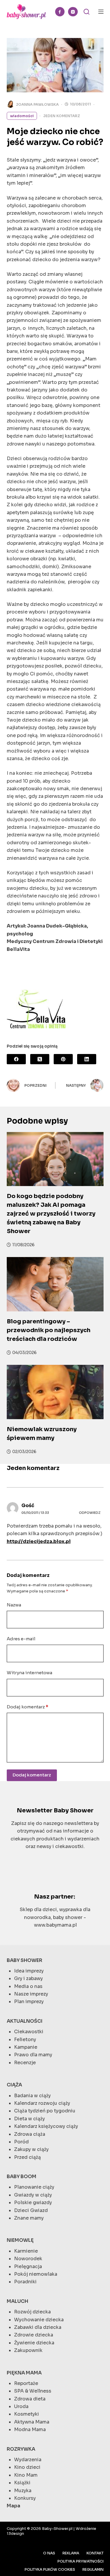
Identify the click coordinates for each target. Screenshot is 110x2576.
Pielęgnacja (28, 2266)
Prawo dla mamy (33, 2055)
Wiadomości (22, 116)
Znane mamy (29, 2218)
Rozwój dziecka (32, 2312)
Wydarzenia (28, 2460)
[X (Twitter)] (40, 1059)
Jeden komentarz (62, 116)
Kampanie (26, 2047)
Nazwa (14, 1605)
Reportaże (26, 2383)
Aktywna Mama (32, 2422)
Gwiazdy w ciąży (33, 2195)
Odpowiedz (90, 1513)
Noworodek (28, 2259)
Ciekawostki (29, 2032)
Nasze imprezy (31, 1994)
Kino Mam (26, 2475)
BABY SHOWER (24, 1960)
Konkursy (25, 2498)
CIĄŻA (14, 2085)
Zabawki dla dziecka (38, 2327)
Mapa (13, 2506)
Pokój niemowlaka (36, 2274)
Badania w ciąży (32, 2096)
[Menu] (101, 12)
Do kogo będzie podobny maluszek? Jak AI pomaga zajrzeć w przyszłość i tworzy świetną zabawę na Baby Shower (51, 1214)
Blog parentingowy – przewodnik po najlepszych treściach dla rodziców (49, 1330)
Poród (21, 2142)
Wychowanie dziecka (39, 2320)
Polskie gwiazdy (33, 2203)
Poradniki (25, 2282)
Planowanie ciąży (34, 2187)
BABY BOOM (22, 2177)
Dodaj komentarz (27, 1707)
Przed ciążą (27, 2157)
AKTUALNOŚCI (25, 2021)
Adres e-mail (21, 1639)
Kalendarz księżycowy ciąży (46, 2126)
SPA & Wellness (33, 2391)
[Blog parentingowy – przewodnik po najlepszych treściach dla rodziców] (55, 1284)
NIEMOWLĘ (20, 2240)
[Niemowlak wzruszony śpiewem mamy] (55, 1392)
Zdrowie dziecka (34, 2335)
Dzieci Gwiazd (31, 2210)
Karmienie (26, 2251)
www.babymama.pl (55, 1925)
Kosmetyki (27, 2414)
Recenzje (25, 2063)
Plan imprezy (29, 2002)
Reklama (71, 2553)
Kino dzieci (27, 2467)
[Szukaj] (87, 12)
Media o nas (28, 1986)
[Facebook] (60, 12)
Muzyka (23, 2491)
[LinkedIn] (87, 1059)
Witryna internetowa (29, 1673)
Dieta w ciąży (29, 2119)
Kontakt (95, 2553)
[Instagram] (73, 12)
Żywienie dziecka (34, 2343)
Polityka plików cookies (50, 2569)
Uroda (21, 2406)
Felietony (25, 2040)
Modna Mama (30, 2429)
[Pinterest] (63, 1059)
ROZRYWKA (21, 2449)
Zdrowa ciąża (30, 2134)
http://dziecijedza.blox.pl (39, 1541)
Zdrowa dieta (30, 2399)
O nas (49, 2553)
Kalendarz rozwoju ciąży (42, 2103)
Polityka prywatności (81, 2561)
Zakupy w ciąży (31, 2149)
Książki (22, 2483)
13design (15, 2533)
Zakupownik (28, 2350)
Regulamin (93, 2569)
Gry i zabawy (28, 1978)
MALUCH (17, 2301)
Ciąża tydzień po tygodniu (45, 2111)
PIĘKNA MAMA (24, 2373)
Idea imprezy (29, 1971)
